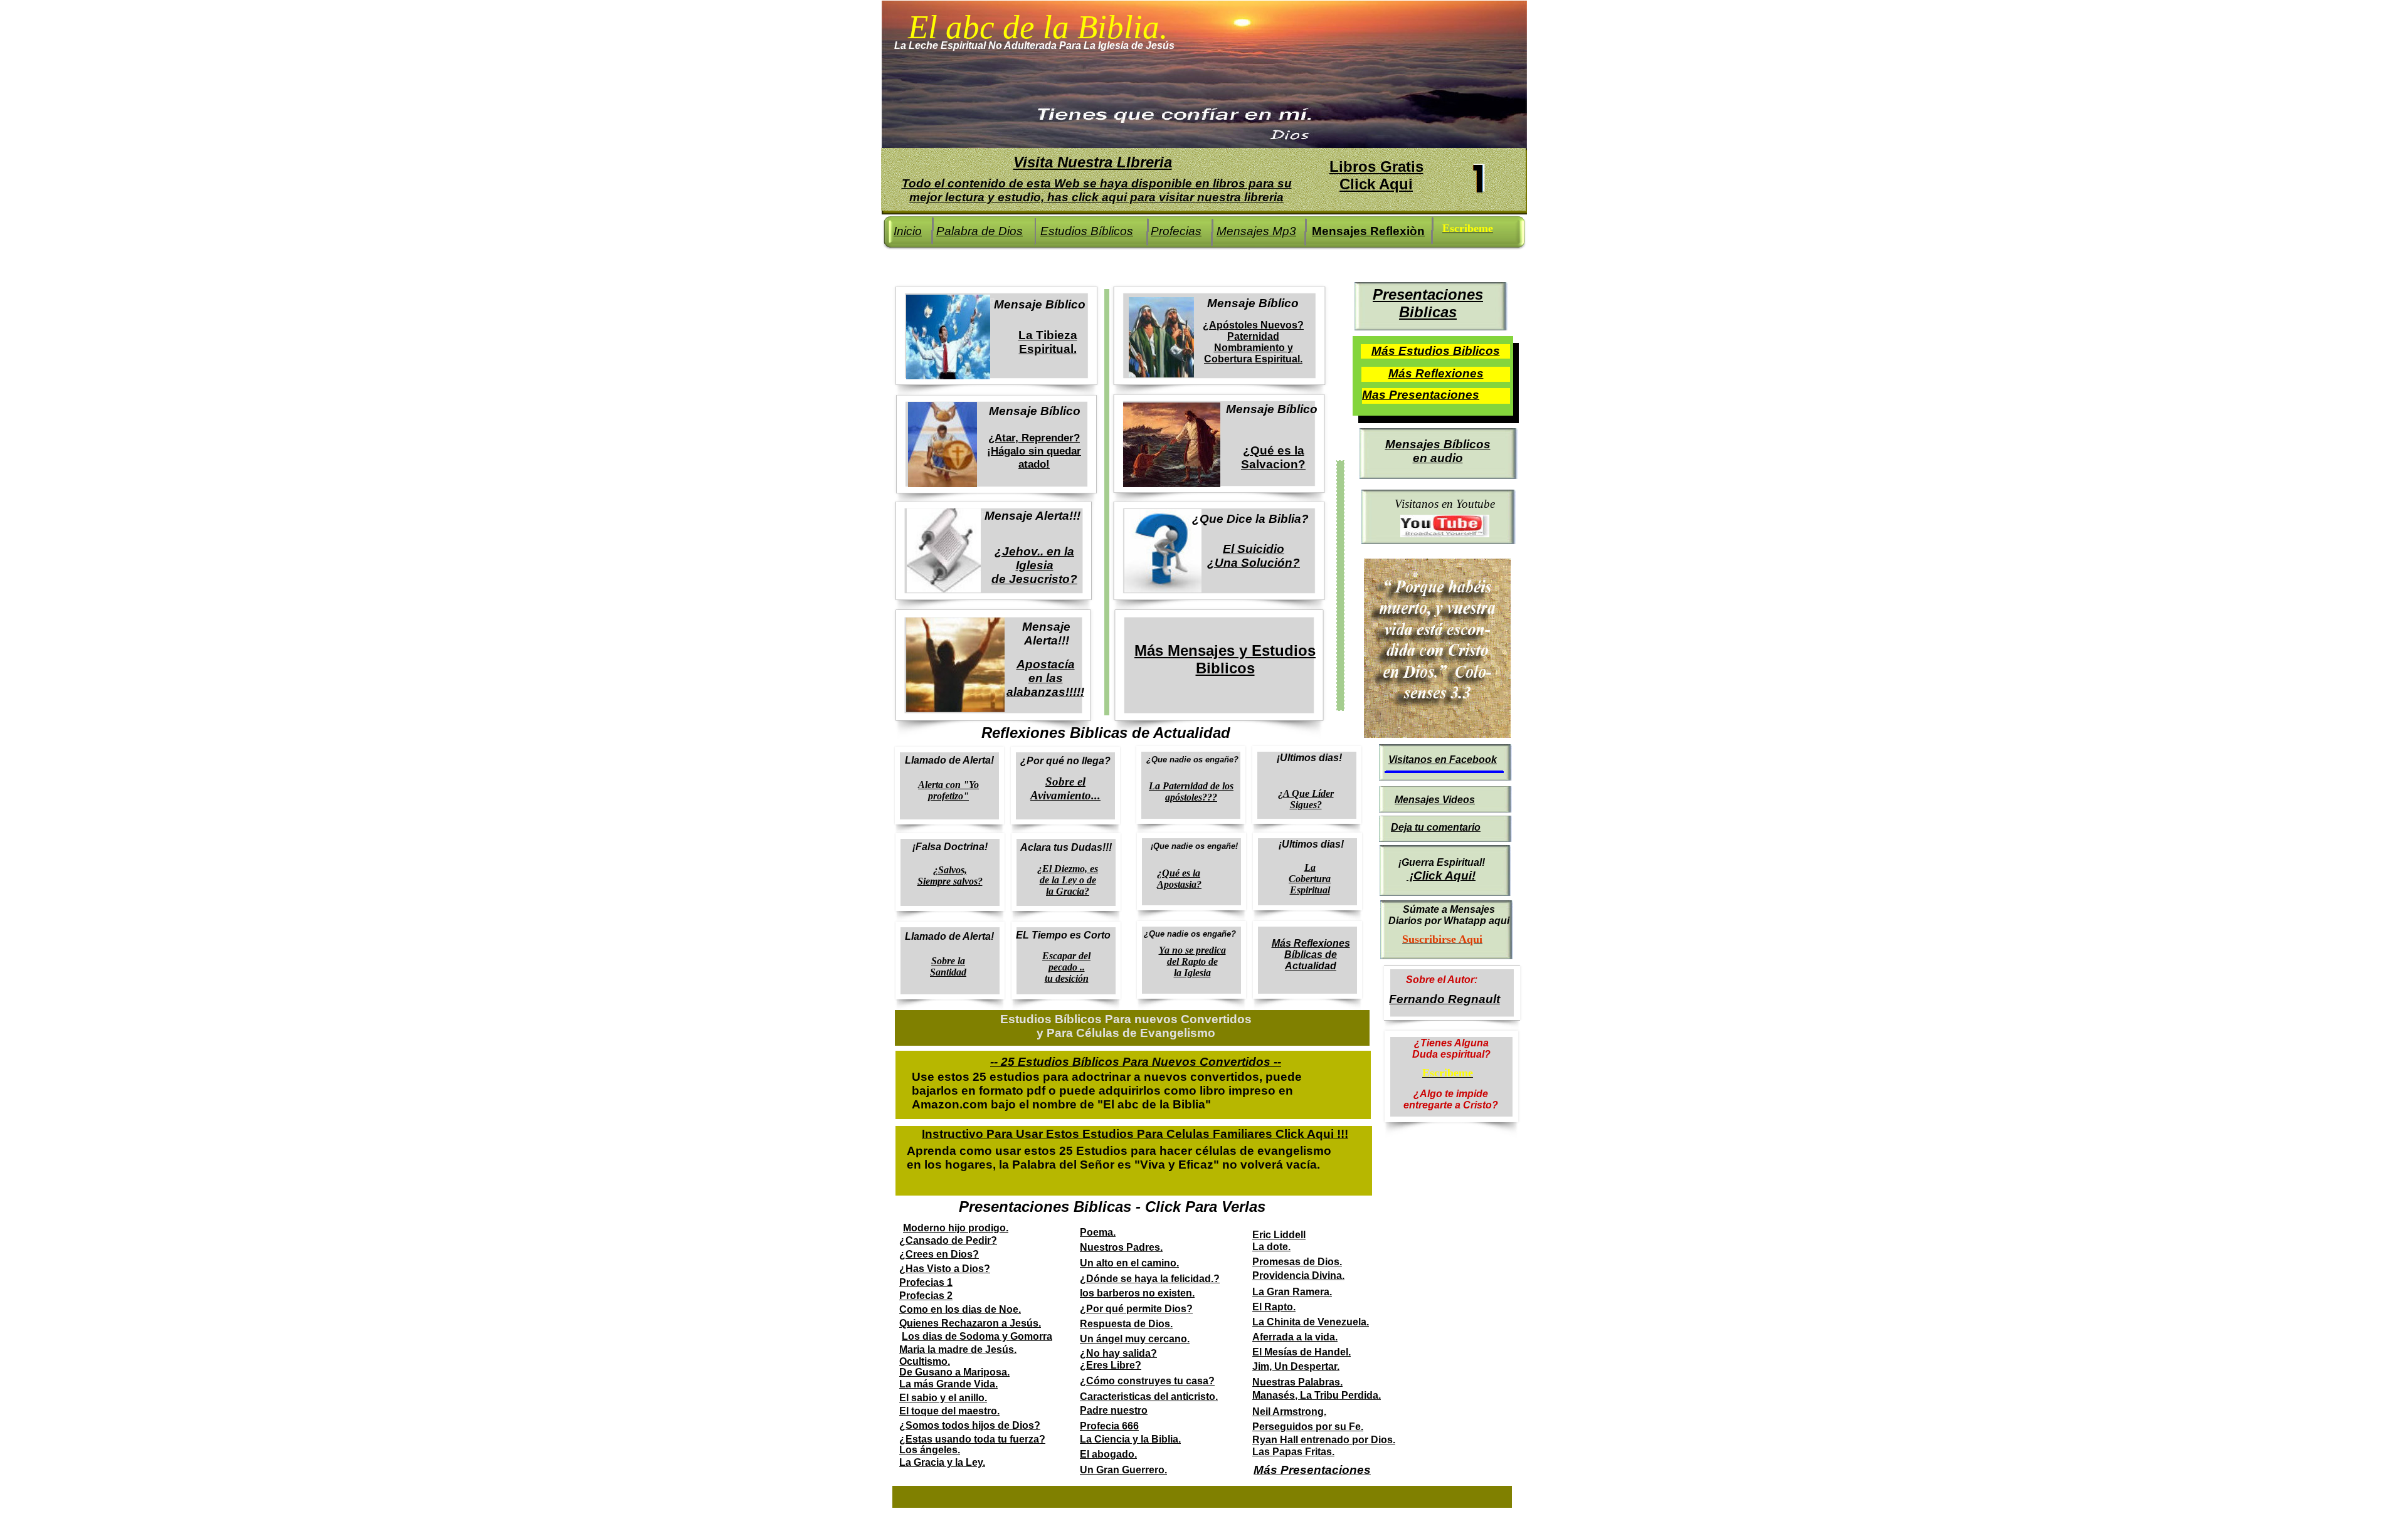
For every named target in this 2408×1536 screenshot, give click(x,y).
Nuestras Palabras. (1297, 1382)
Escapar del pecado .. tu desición (1066, 967)
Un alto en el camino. (1129, 1263)
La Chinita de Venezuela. (1311, 1322)
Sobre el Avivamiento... (1065, 788)
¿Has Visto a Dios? (945, 1269)
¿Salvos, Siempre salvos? (950, 876)
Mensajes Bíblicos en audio (1438, 451)
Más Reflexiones (1436, 373)
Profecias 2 (926, 1296)
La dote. (1271, 1247)
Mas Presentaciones (1421, 395)
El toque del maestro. (949, 1411)
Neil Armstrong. (1289, 1412)
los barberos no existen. (1137, 1293)
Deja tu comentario (1436, 827)
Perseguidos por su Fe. (1308, 1427)
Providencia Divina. (1298, 1276)
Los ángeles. (930, 1450)
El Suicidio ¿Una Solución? (1254, 556)
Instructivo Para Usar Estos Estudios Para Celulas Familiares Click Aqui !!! (1135, 1134)
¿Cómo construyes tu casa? (1147, 1381)
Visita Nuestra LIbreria (1093, 162)
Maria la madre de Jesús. (958, 1349)
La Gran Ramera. (1292, 1292)
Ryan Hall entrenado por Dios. (1324, 1440)
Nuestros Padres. (1121, 1247)
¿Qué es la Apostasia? (1179, 879)
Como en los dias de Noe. (960, 1309)
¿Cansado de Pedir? (948, 1240)
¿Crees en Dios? (939, 1254)
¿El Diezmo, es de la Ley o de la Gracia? (1068, 880)
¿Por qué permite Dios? (1136, 1309)
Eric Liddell (1279, 1235)
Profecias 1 (926, 1282)
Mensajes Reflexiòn (1368, 231)
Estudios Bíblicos (1087, 231)
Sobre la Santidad (948, 966)
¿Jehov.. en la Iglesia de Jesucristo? (1034, 565)
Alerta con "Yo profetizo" (948, 790)
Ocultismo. (925, 1361)
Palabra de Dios (980, 231)
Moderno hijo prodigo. (956, 1228)
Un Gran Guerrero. (1123, 1470)
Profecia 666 (1109, 1426)
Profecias (1176, 231)
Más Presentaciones (1312, 1470)
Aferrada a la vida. (1295, 1337)
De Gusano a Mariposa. (954, 1372)
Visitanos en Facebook (1443, 760)
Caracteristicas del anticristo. (1149, 1397)
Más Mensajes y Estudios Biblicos (1225, 659)
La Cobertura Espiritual (1310, 879)
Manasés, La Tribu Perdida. (1317, 1395)
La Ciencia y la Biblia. (1130, 1439)
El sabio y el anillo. (943, 1398)
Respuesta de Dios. (1126, 1324)
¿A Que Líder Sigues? (1306, 799)
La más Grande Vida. (948, 1384)
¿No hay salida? (1118, 1353)
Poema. (1098, 1232)
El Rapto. (1274, 1307)
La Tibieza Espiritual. (1048, 342)
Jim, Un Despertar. (1296, 1366)
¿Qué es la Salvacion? (1273, 457)
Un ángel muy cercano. (1135, 1339)
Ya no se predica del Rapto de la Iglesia (1192, 961)
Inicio (908, 231)
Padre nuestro (1114, 1410)
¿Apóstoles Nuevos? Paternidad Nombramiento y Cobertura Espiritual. (1253, 342)
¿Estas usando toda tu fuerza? (972, 1439)
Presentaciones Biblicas (1428, 303)
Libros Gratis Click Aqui (1376, 175)
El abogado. (1108, 1454)
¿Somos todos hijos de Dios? (970, 1425)
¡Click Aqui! (1441, 876)
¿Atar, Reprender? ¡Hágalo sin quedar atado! (1034, 451)
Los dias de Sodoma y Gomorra (977, 1336)
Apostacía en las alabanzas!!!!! (1045, 678)
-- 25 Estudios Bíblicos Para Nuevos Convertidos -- (1136, 1062)
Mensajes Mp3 (1256, 231)
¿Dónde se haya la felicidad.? (1150, 1279)
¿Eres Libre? (1111, 1365)
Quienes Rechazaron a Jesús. (970, 1323)
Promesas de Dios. (1297, 1262)
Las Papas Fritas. (1293, 1452)
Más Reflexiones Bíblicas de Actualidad (1311, 955)
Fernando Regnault (1444, 999)
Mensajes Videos (1435, 800)
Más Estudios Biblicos (1436, 351)
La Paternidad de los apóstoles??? (1191, 792)
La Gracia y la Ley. (942, 1462)
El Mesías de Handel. (1302, 1352)
